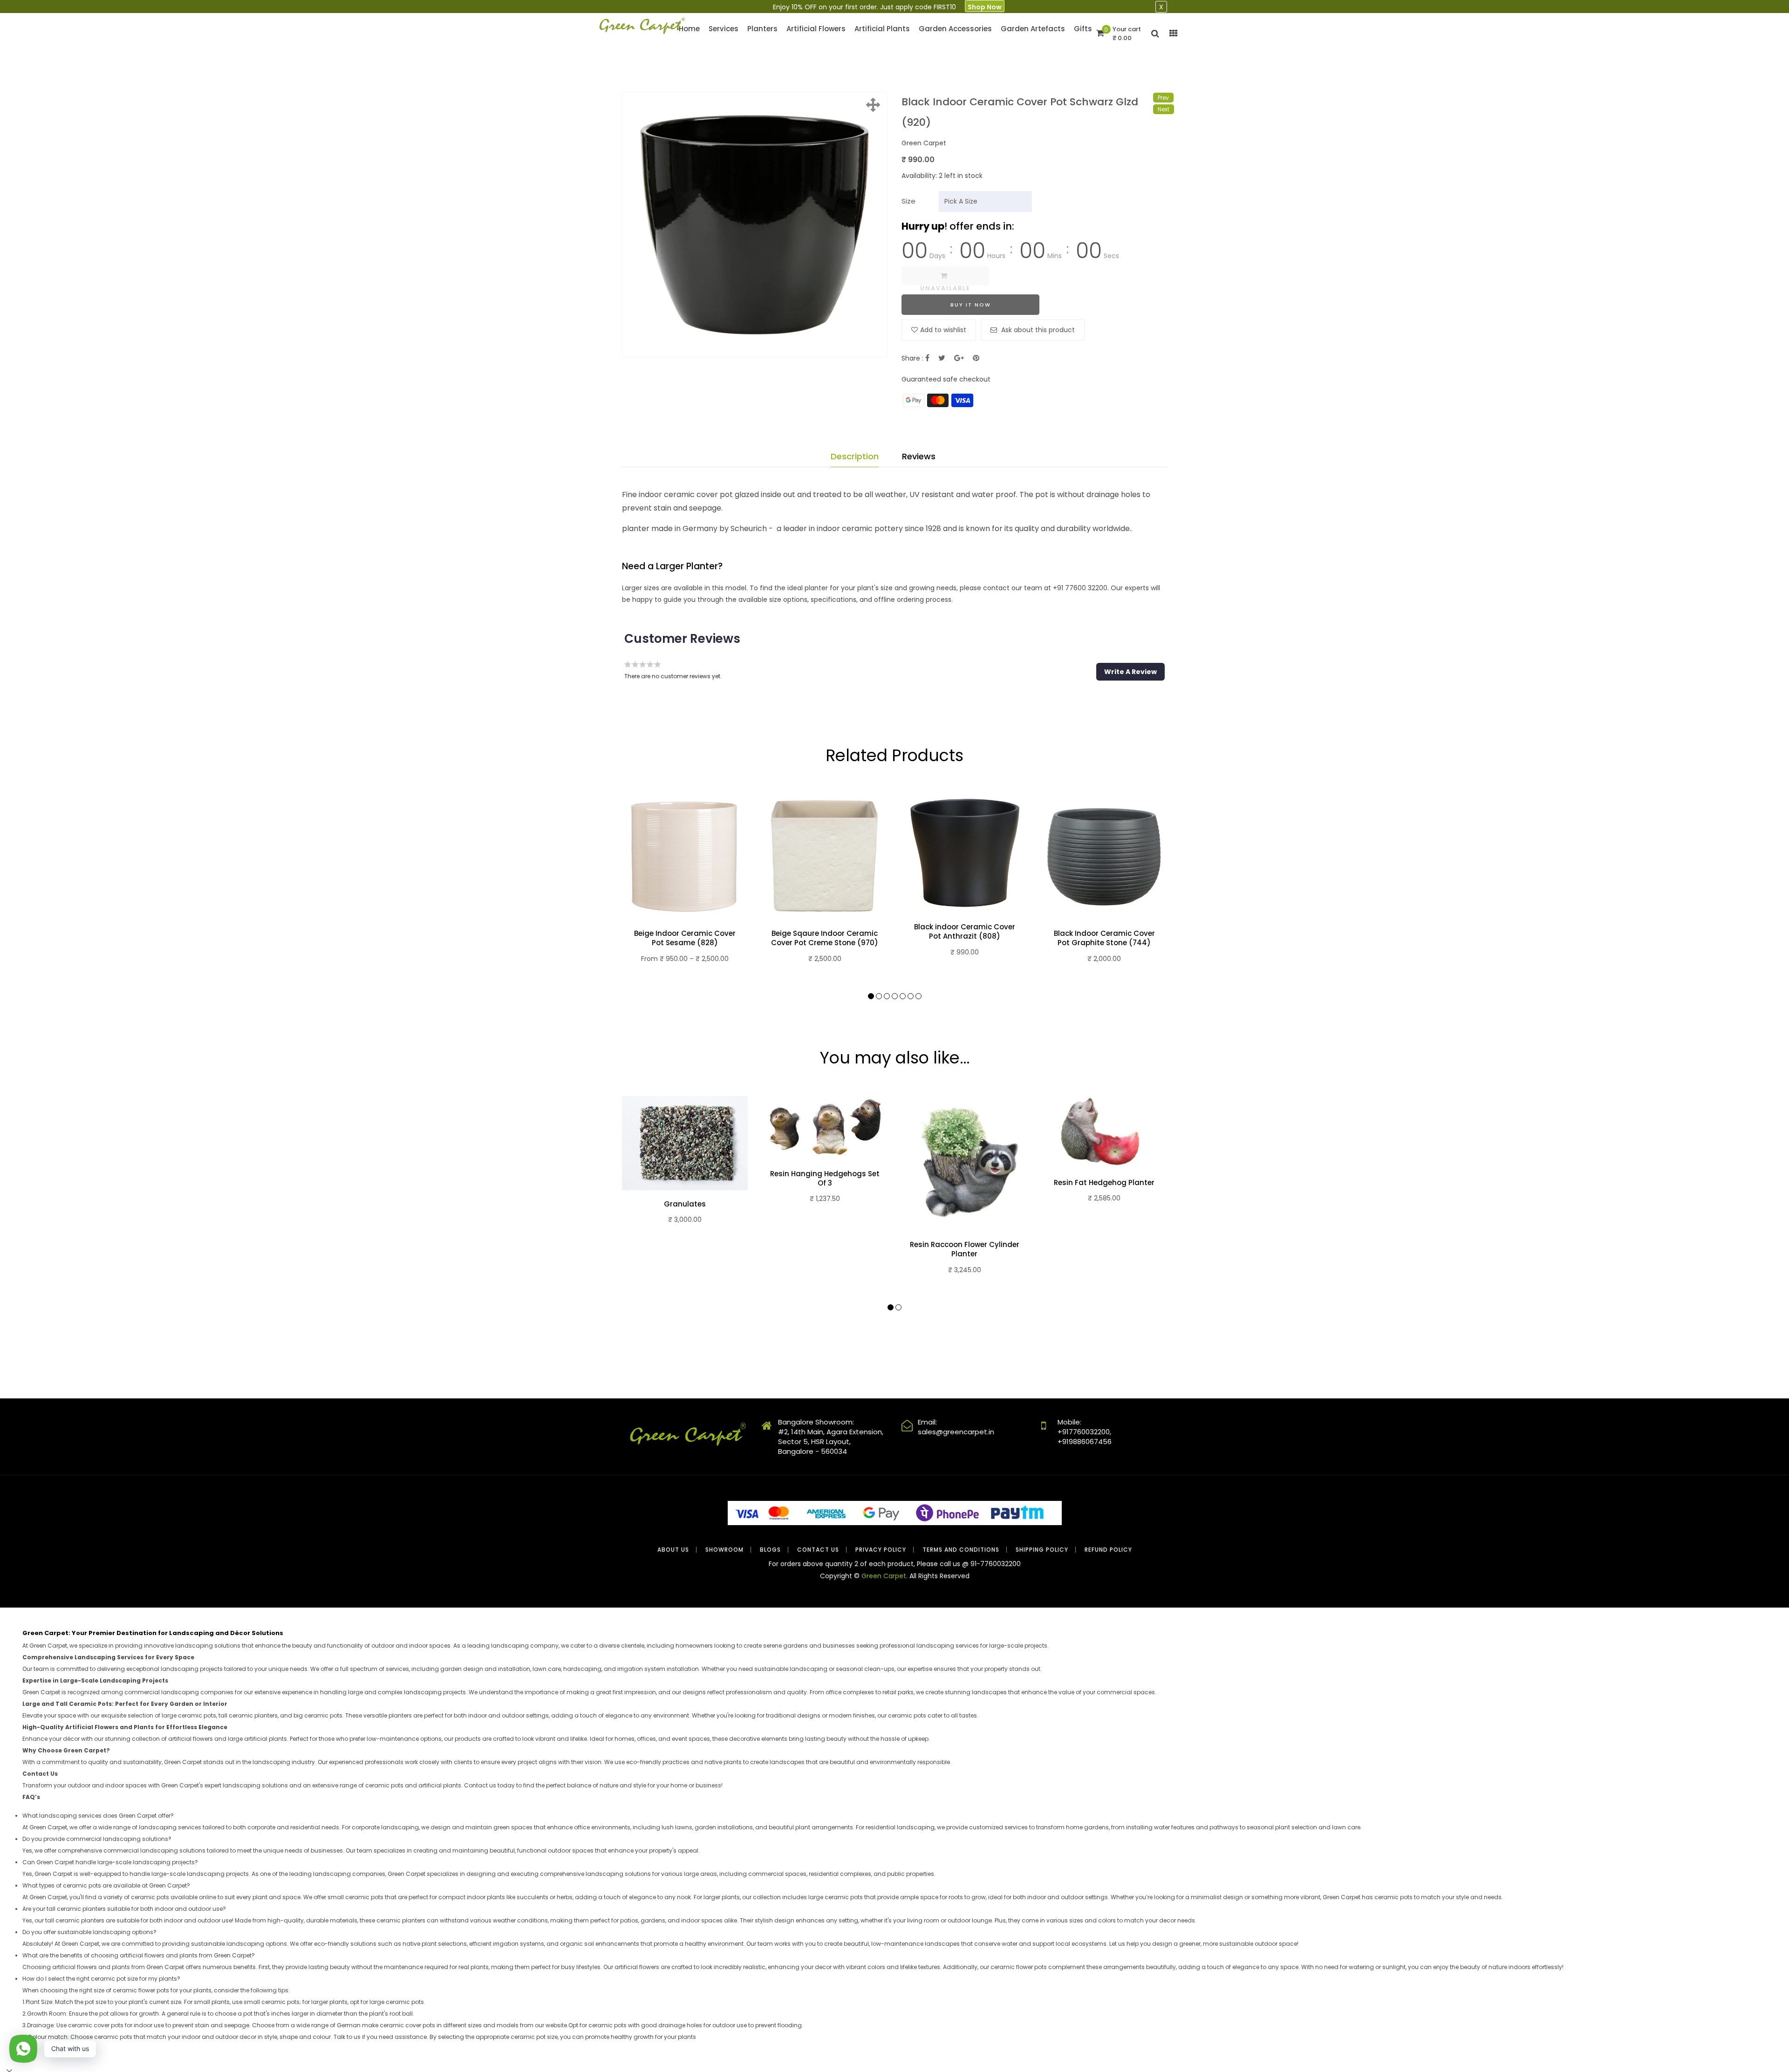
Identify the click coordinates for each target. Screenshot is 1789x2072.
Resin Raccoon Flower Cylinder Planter (965, 1249)
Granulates (685, 1204)
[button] (1130, 672)
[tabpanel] (685, 890)
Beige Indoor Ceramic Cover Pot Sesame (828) (685, 938)
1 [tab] (871, 996)
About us (673, 1550)
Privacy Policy (881, 1550)
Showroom (724, 1550)
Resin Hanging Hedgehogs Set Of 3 (825, 1179)
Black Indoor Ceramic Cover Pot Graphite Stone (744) (1104, 938)
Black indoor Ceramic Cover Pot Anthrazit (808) (965, 932)
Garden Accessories (955, 29)
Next (1164, 109)
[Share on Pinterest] (976, 358)
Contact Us (818, 1550)
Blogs (770, 1550)
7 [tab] (918, 996)
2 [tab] (879, 996)
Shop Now (985, 7)
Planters (762, 29)
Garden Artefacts (1033, 29)
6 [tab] (911, 996)
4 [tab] (895, 996)
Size (908, 201)
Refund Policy (1108, 1550)
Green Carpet (884, 1576)
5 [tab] (903, 996)
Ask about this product (1037, 330)
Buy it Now (971, 305)
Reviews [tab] (919, 456)
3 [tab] (887, 996)
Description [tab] (855, 456)
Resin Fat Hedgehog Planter (1104, 1183)
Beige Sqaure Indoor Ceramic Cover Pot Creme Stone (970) (825, 938)
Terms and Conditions (961, 1550)
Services (724, 29)
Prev (1163, 98)
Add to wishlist (943, 330)
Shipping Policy (1042, 1550)
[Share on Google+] (959, 358)
